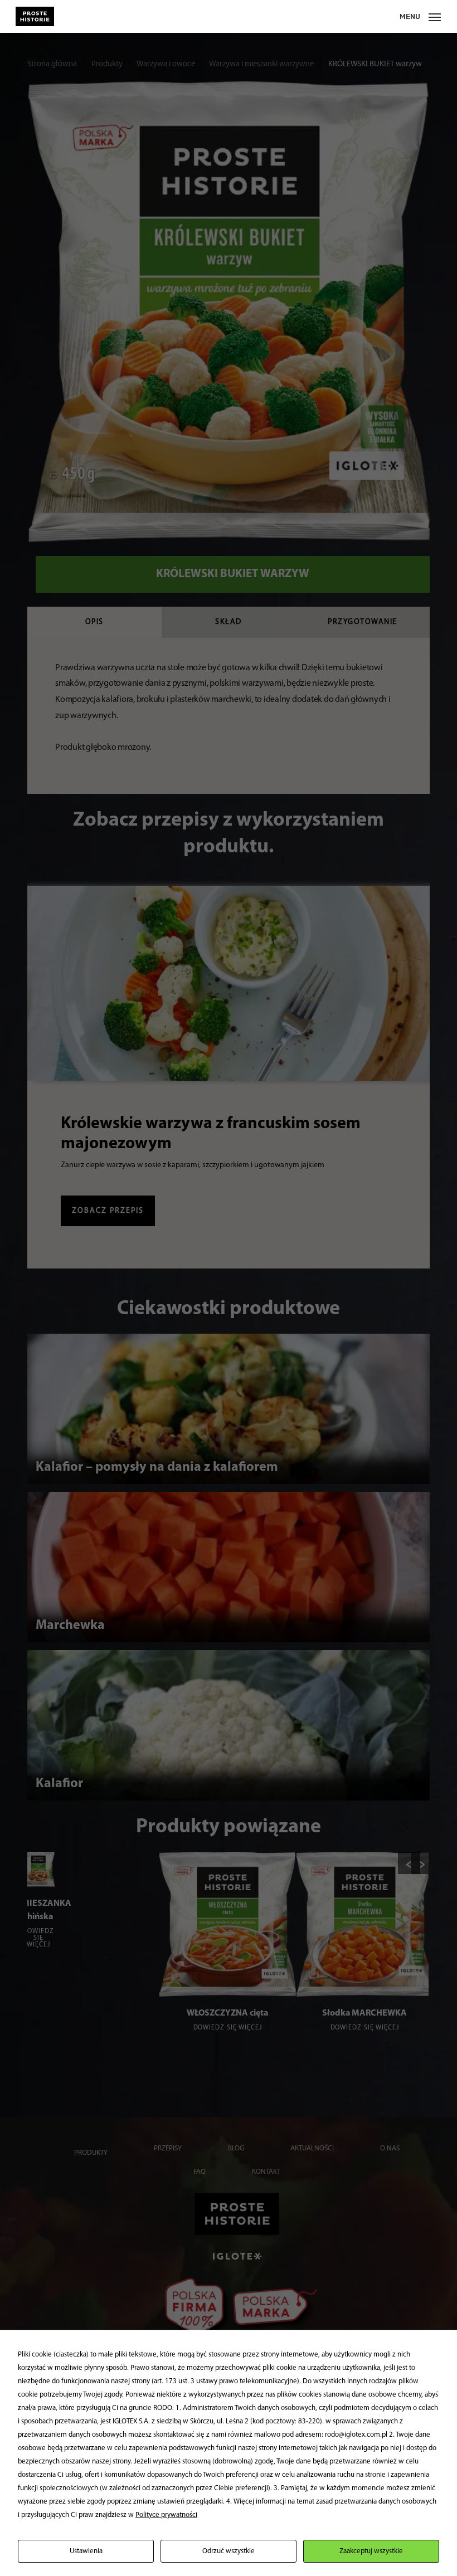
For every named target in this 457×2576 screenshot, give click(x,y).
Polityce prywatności (166, 2515)
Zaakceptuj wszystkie (371, 2551)
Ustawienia (86, 2551)
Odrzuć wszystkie (229, 2551)
